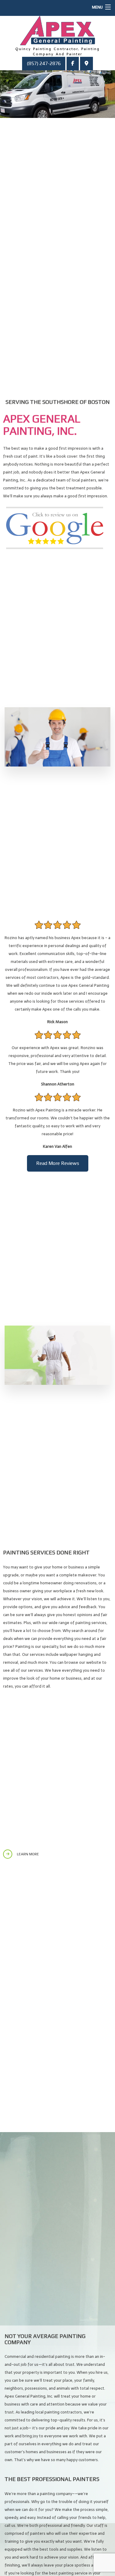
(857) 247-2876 (44, 63)
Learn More (28, 1857)
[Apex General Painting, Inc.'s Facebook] (73, 64)
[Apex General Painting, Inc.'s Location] (86, 64)
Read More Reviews (58, 1164)
